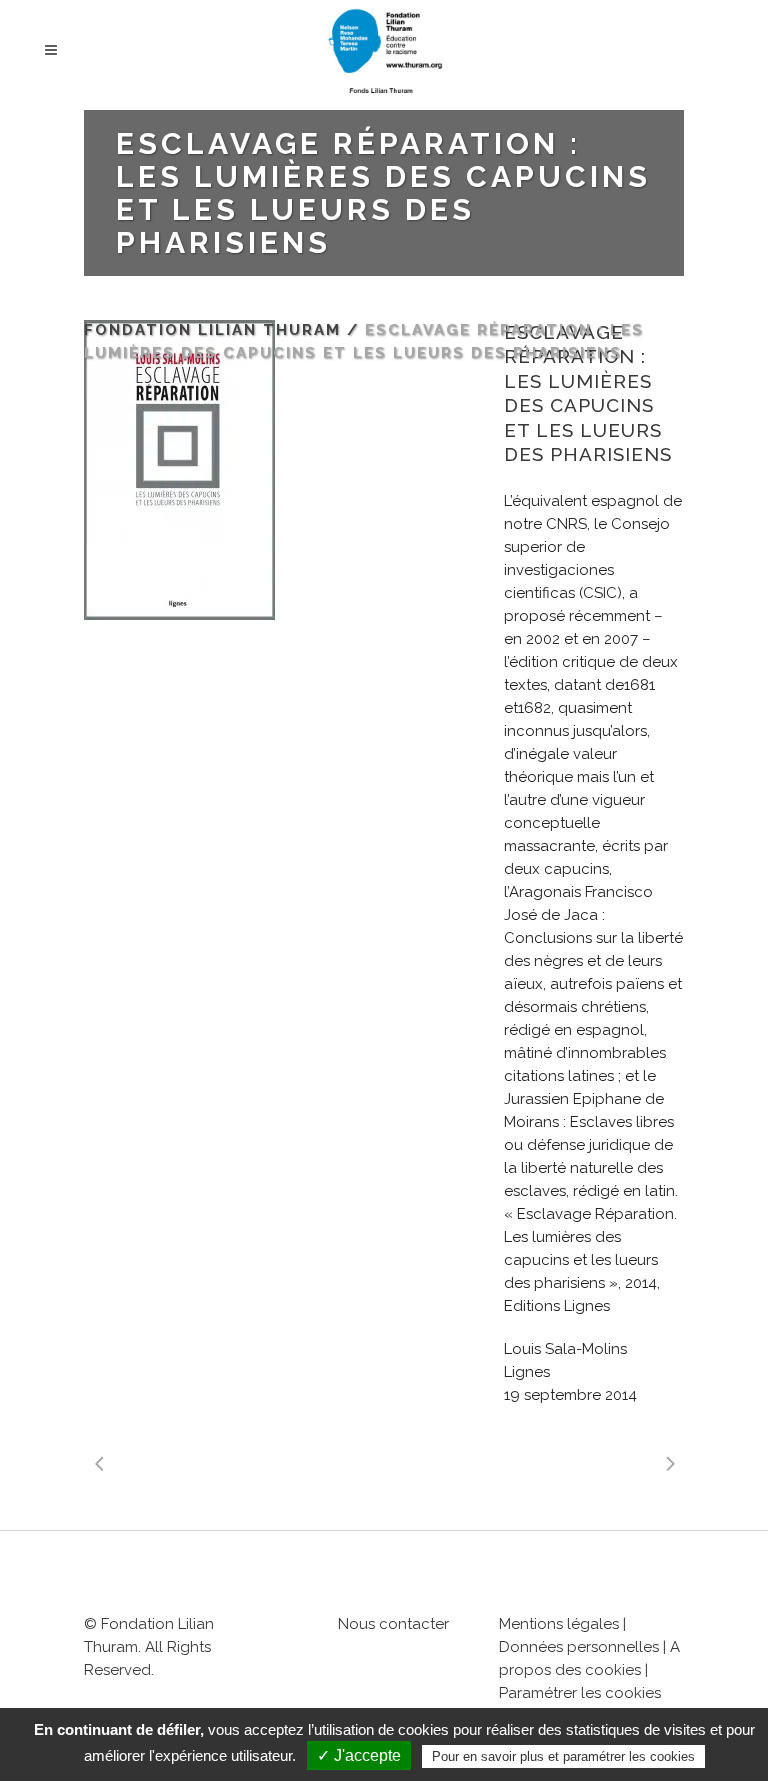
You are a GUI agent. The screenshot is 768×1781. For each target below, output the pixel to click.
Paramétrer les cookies (580, 1693)
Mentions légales (559, 1624)
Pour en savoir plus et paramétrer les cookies (563, 1756)
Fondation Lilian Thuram (212, 330)
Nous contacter (393, 1624)
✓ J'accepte (359, 1755)
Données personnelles (579, 1647)
